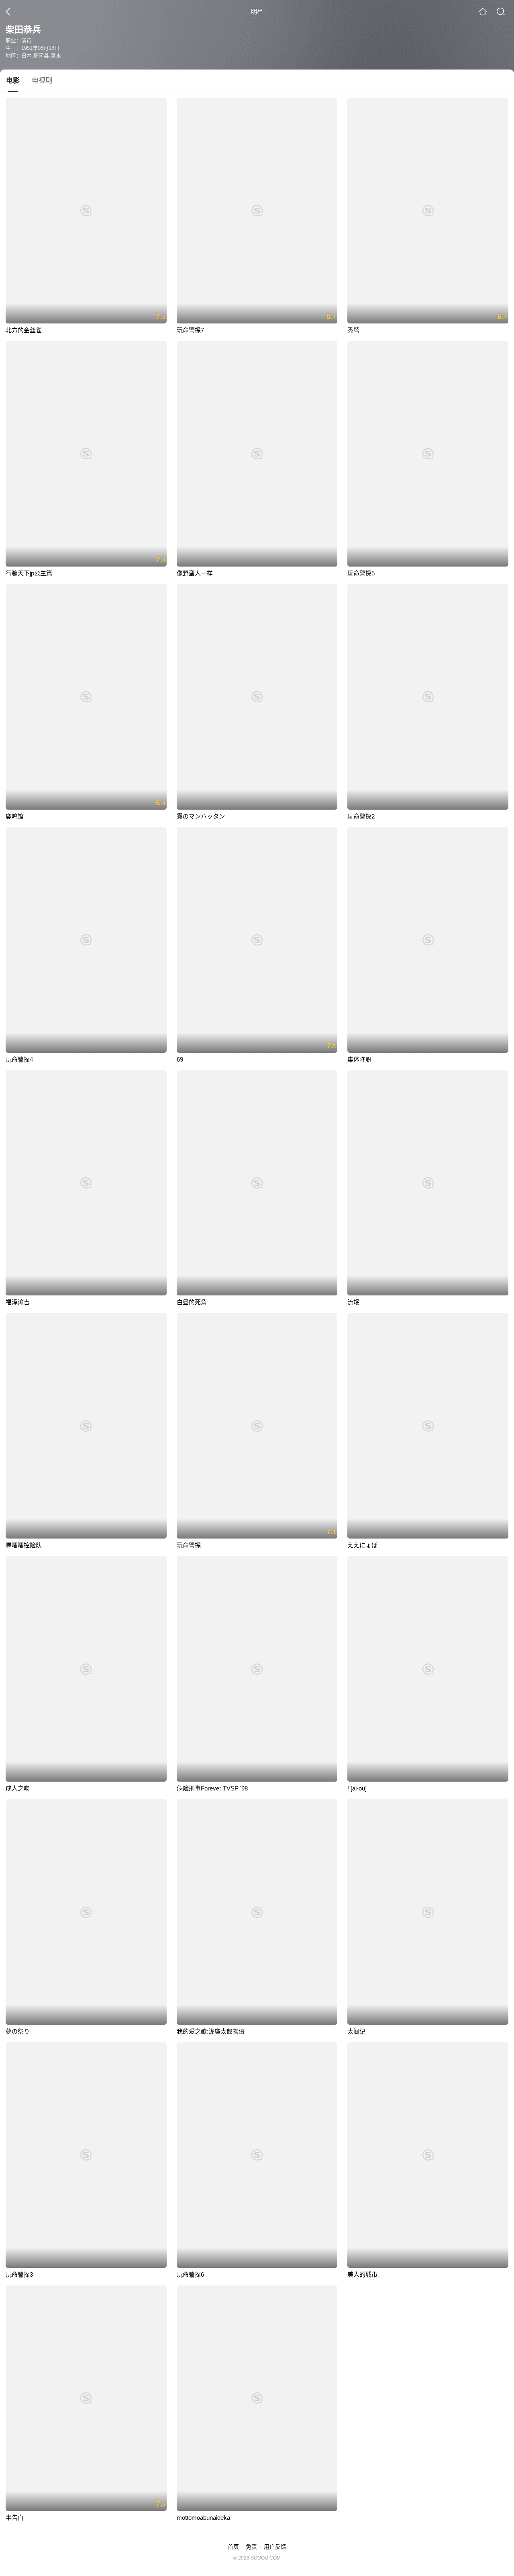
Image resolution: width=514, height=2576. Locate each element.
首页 (233, 2547)
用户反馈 (275, 2547)
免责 (251, 2547)
